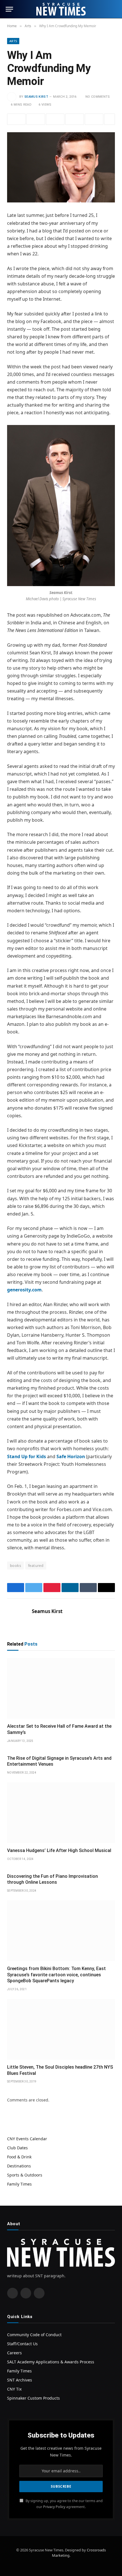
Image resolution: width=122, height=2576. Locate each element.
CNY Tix (14, 2389)
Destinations (19, 2166)
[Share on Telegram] (94, 119)
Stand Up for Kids (27, 1456)
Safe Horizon (71, 1456)
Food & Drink (19, 2157)
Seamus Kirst (36, 97)
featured (36, 1565)
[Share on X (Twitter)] (36, 119)
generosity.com (24, 1290)
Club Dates (17, 2148)
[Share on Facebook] (16, 119)
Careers (14, 2353)
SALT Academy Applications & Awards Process (51, 2362)
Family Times (19, 2184)
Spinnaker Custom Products (33, 2398)
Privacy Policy (54, 2507)
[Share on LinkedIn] (74, 119)
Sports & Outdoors (25, 2175)
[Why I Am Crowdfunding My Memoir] (61, 167)
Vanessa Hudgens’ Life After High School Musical (59, 1850)
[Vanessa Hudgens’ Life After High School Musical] (61, 1813)
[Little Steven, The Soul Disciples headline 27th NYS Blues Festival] (61, 2029)
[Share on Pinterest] (55, 119)
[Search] (114, 9)
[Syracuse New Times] (61, 9)
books (15, 1565)
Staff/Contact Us (22, 2344)
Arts (13, 41)
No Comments (98, 97)
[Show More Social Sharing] (110, 119)
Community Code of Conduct (34, 2335)
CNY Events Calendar (27, 2139)
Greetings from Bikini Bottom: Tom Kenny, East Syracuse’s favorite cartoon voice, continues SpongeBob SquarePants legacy (56, 1975)
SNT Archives (20, 2380)
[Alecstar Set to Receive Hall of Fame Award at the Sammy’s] (61, 1688)
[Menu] (9, 9)
